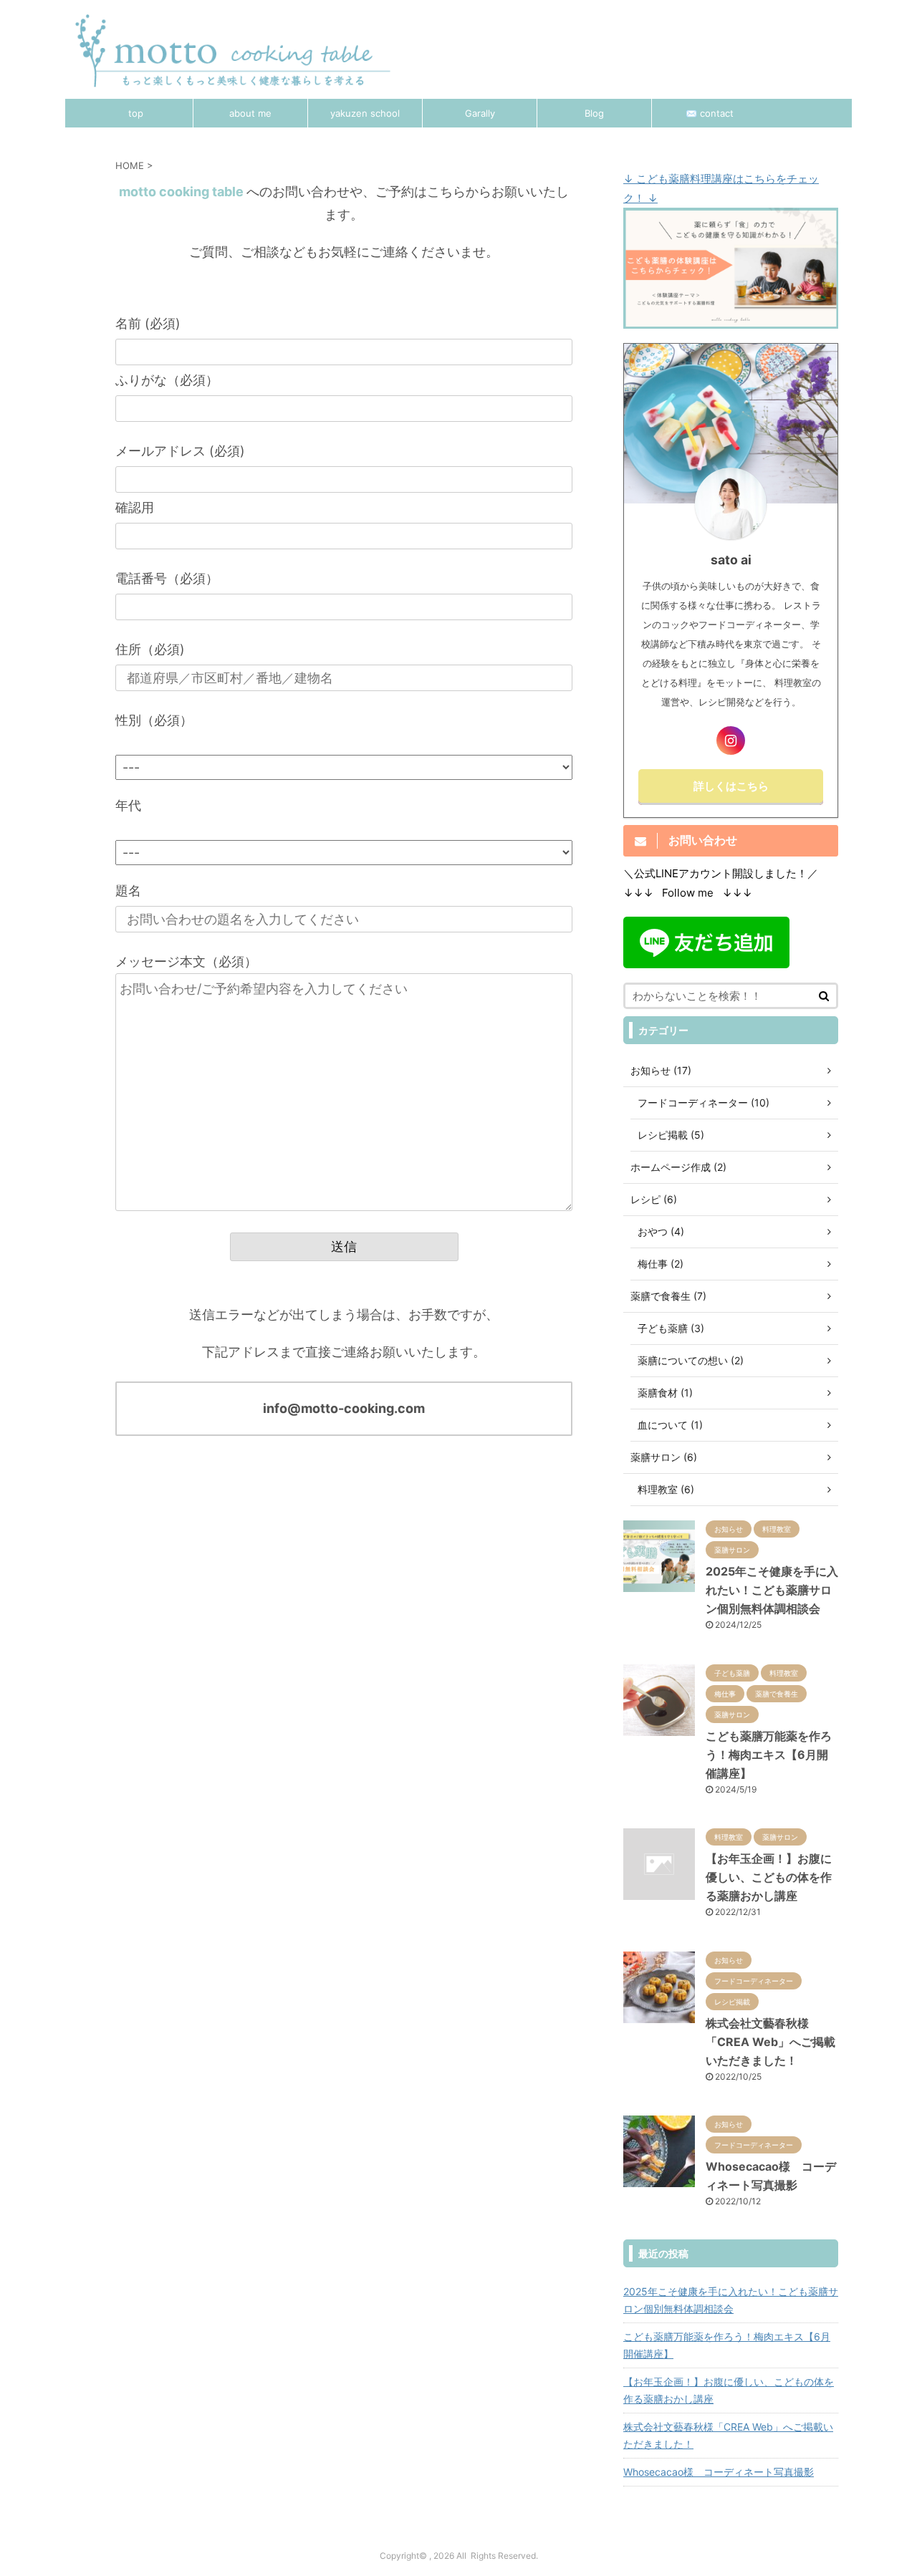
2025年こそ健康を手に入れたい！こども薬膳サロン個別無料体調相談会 (772, 1590)
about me (250, 113)
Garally (480, 113)
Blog (594, 113)
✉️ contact (710, 113)
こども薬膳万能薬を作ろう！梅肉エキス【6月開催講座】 (769, 1755)
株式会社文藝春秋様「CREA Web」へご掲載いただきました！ (770, 2042)
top (136, 113)
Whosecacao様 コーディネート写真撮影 (719, 2472)
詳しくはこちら (731, 786)
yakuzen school (365, 113)
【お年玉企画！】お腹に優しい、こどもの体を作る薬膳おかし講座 (769, 1877)
